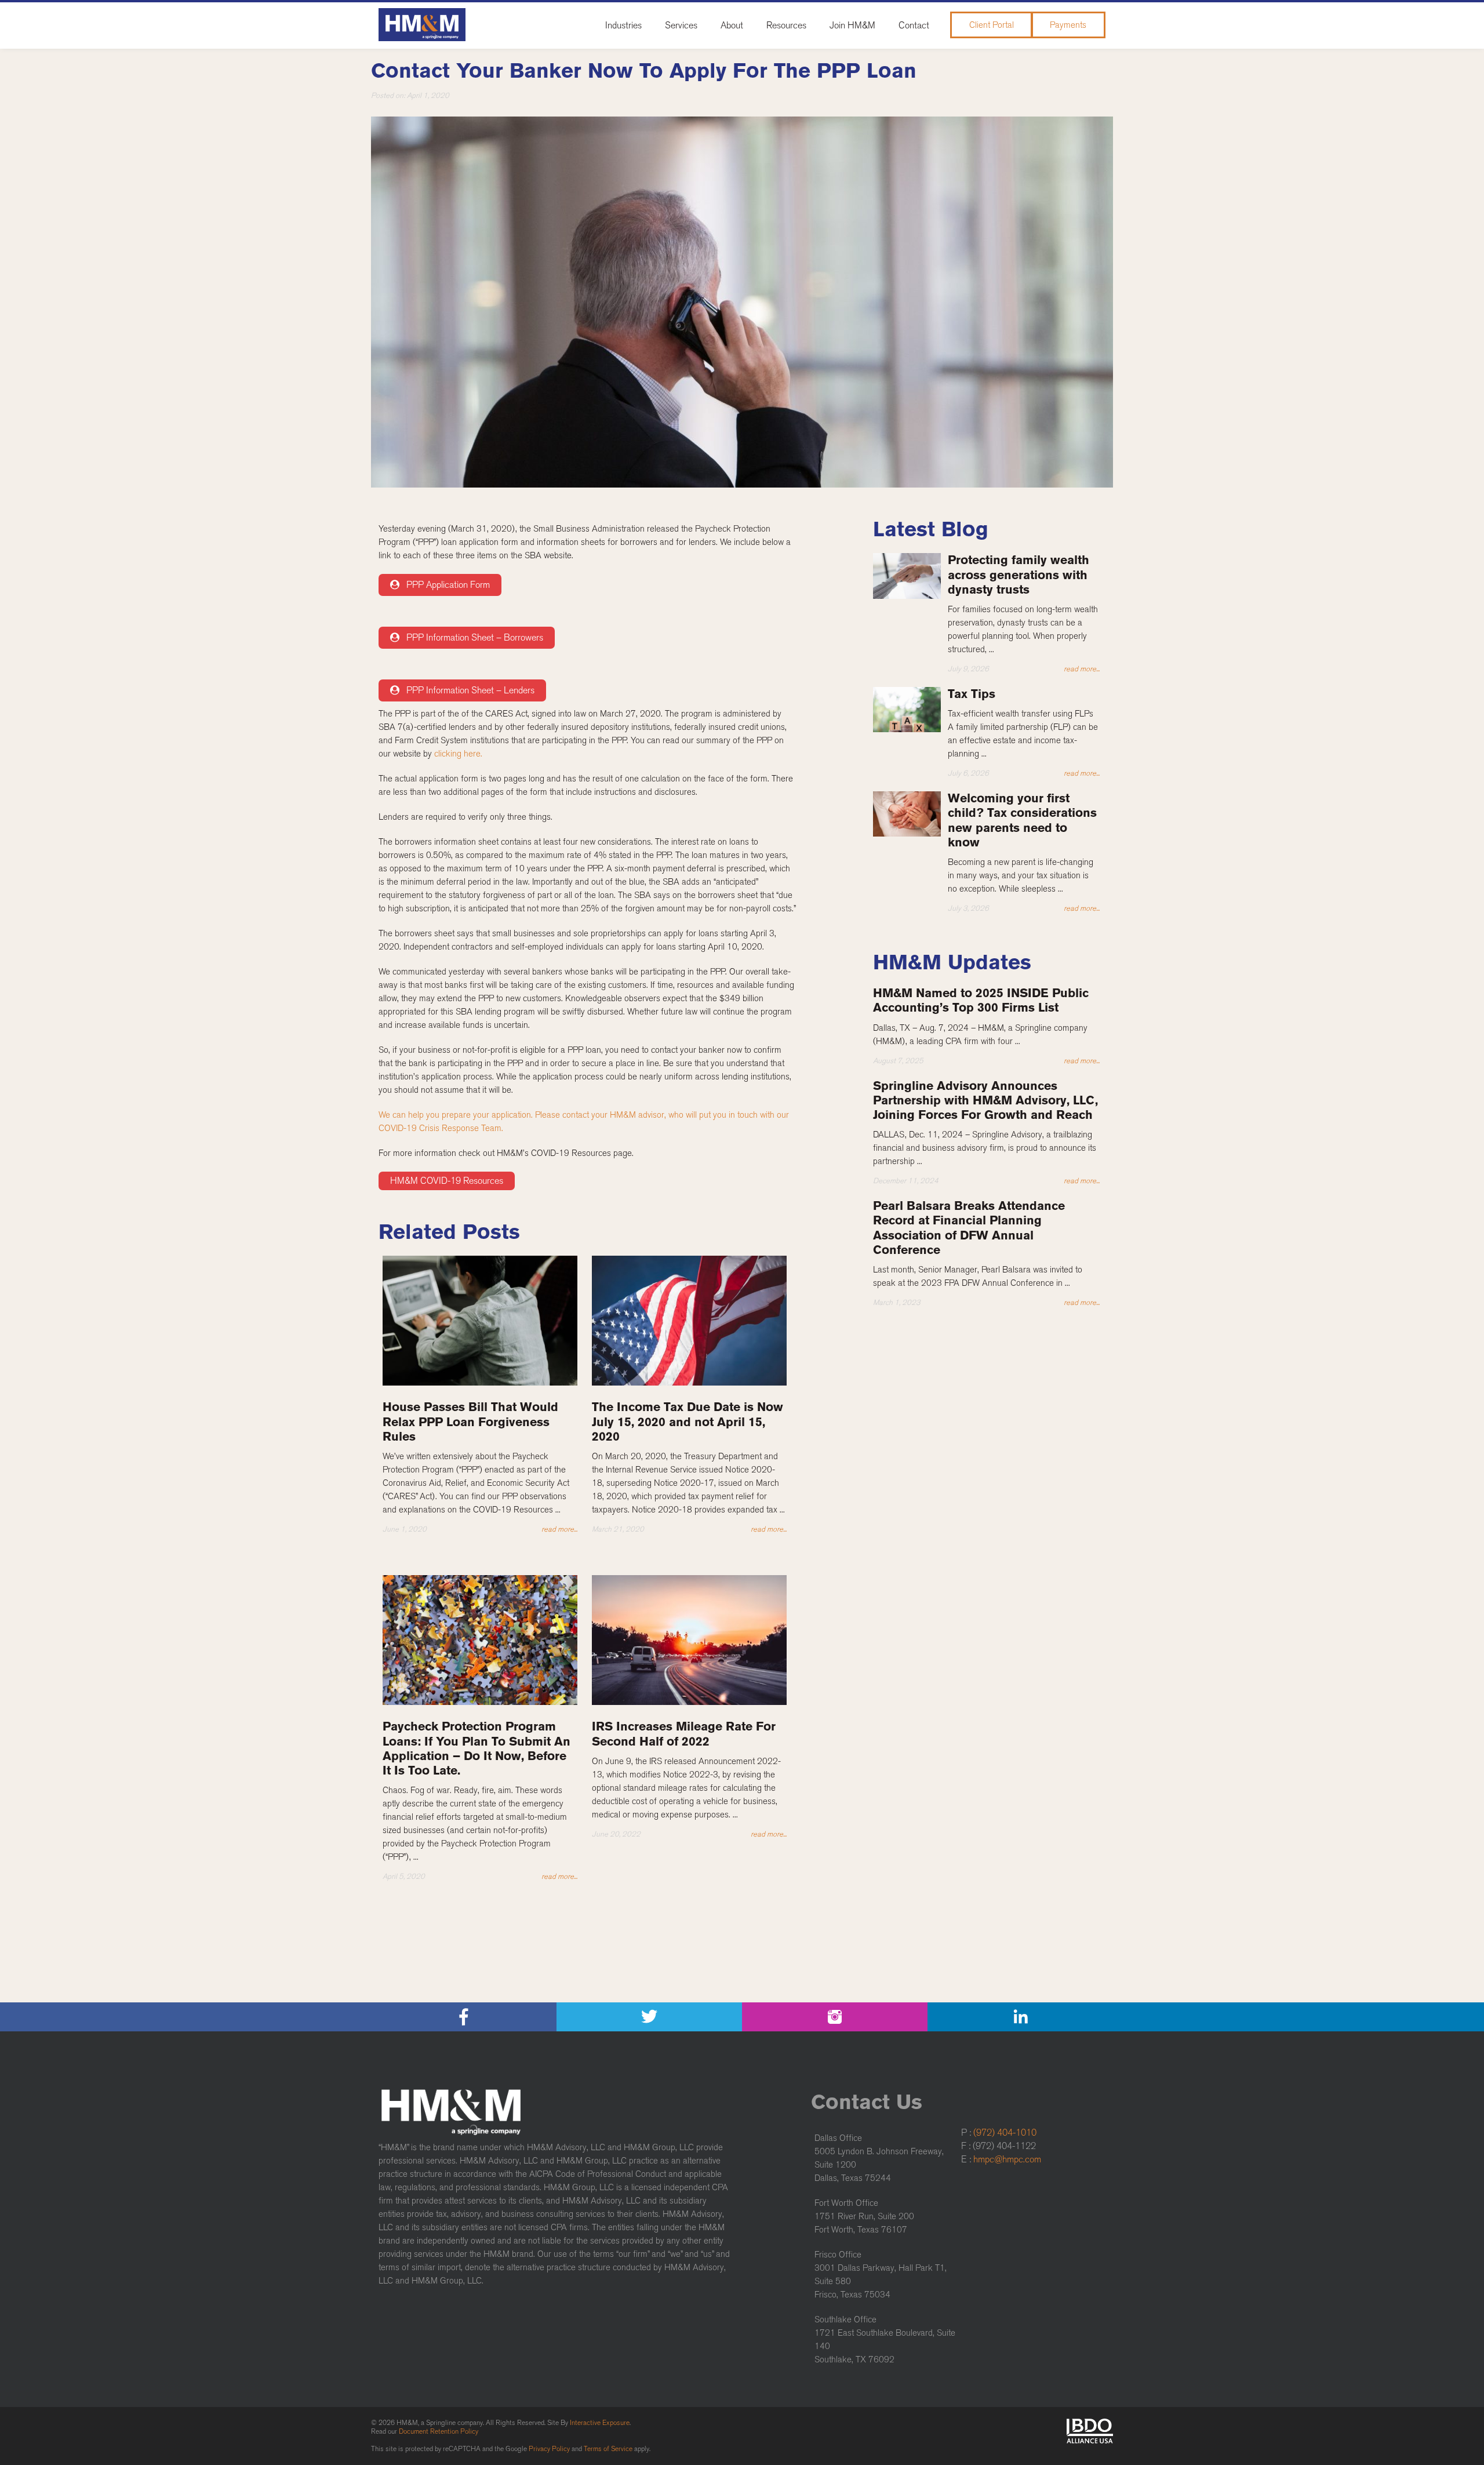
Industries (623, 25)
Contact (914, 25)
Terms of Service (608, 2449)
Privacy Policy (549, 2449)
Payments (1068, 25)
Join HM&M (852, 25)
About (732, 25)
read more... (559, 1529)
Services (681, 25)
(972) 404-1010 (1005, 2133)
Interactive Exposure (600, 2423)
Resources (786, 25)
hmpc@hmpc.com (1007, 2159)
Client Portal (992, 25)
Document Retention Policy (439, 2431)
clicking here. (458, 754)
